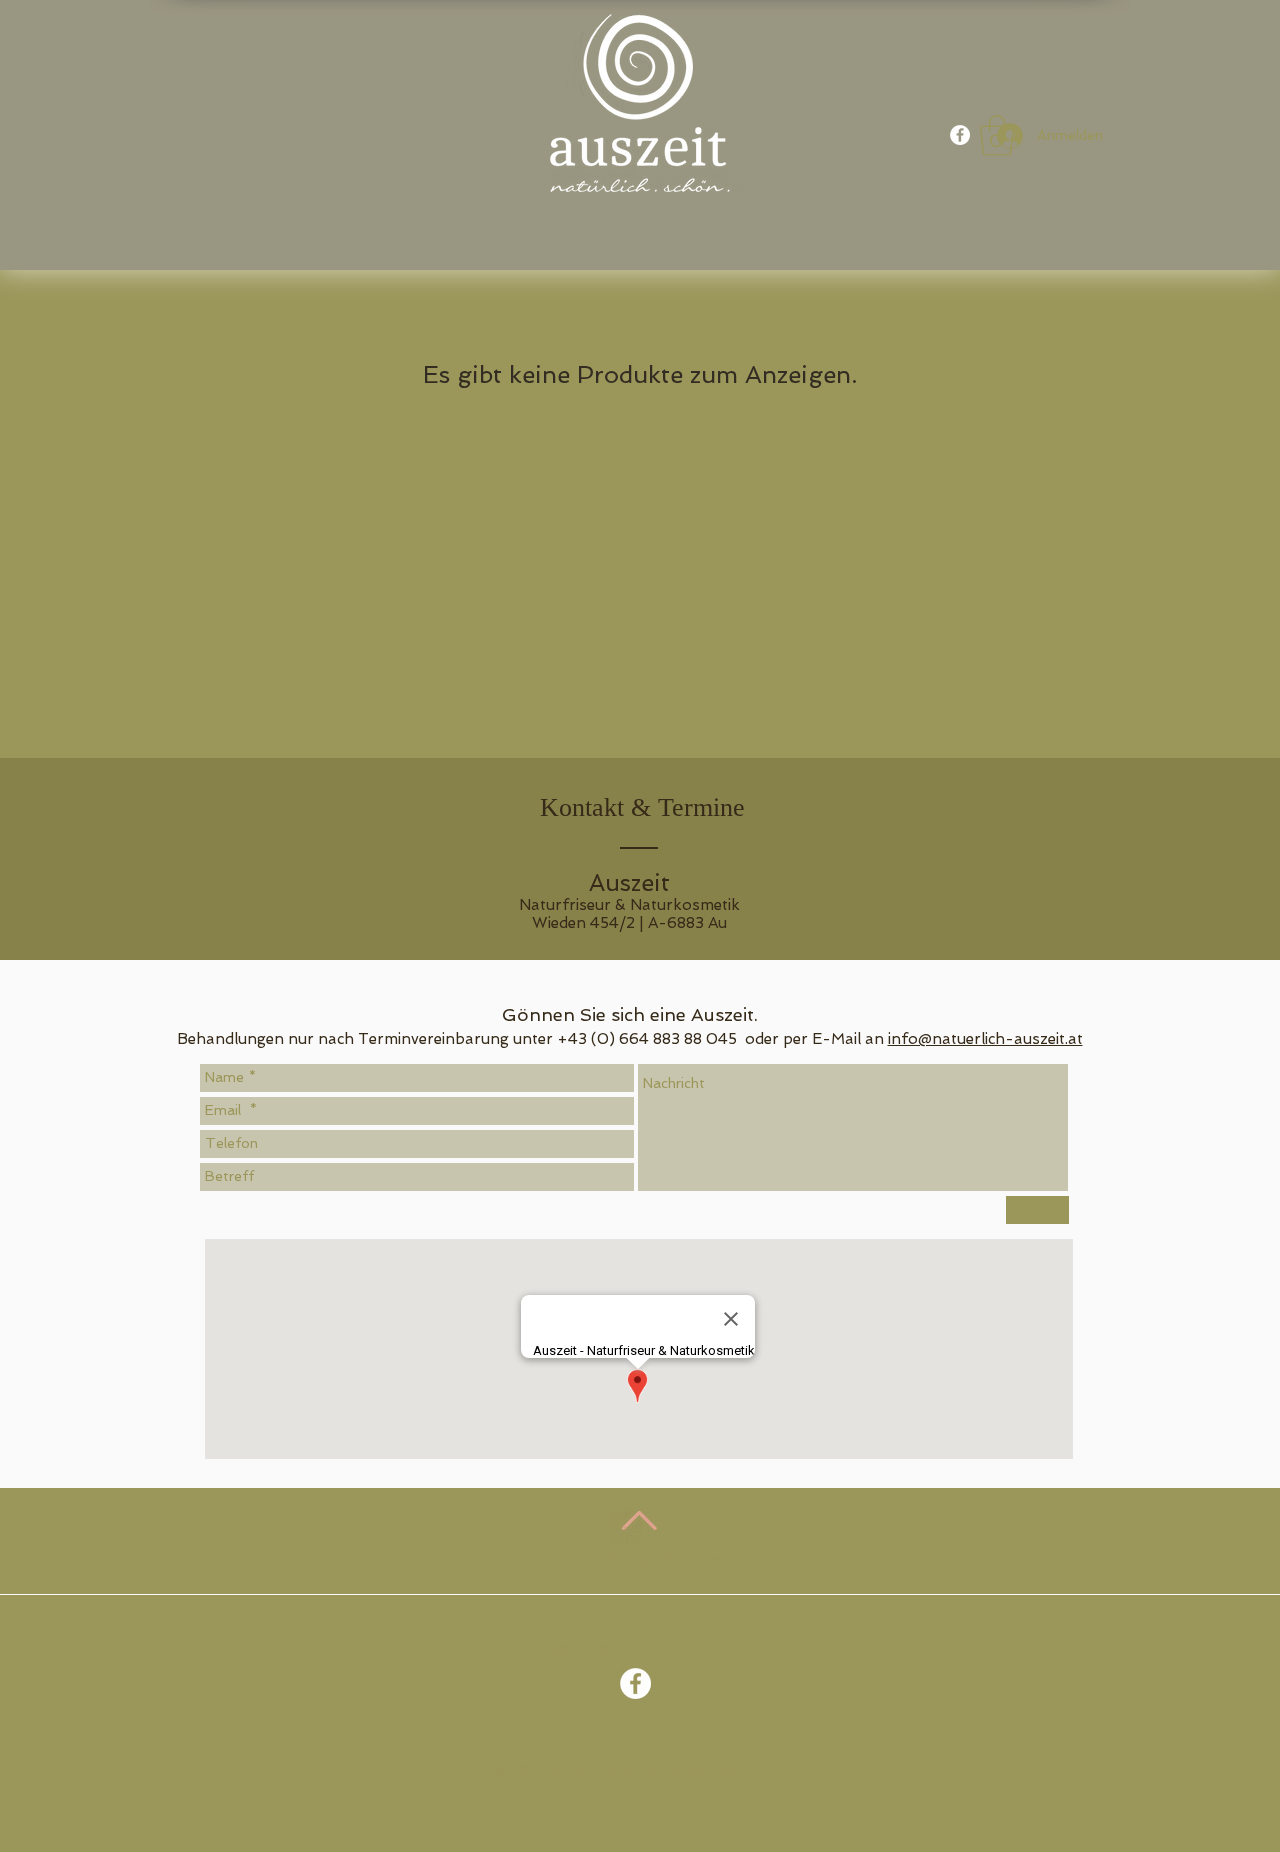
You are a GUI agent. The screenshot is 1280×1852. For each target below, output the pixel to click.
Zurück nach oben (642, 1559)
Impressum (731, 1770)
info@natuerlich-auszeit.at (985, 1039)
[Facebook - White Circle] (960, 135)
